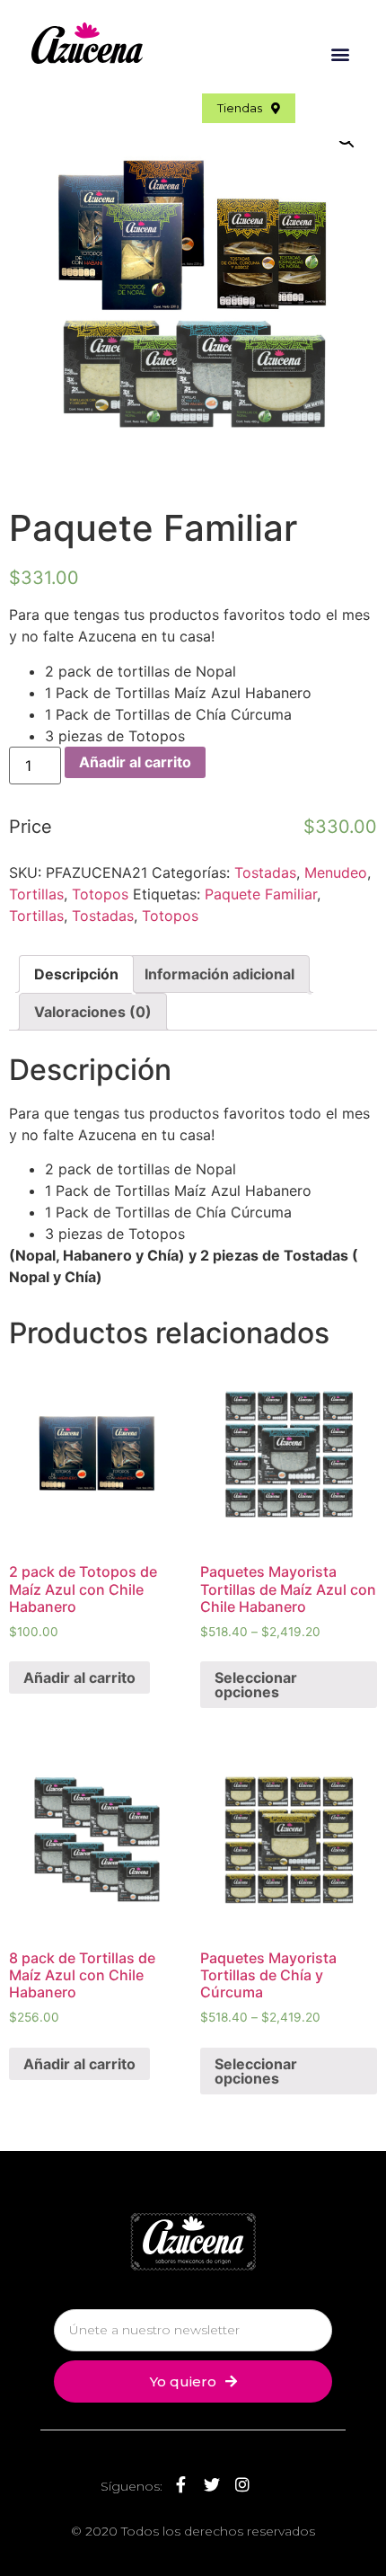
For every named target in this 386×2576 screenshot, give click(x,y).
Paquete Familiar (261, 894)
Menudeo (336, 872)
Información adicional (219, 974)
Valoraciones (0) (93, 1012)
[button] (340, 53)
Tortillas (36, 894)
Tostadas (265, 872)
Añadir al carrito (135, 762)
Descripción (76, 974)
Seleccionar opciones (256, 1685)
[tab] (76, 974)
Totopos (100, 894)
